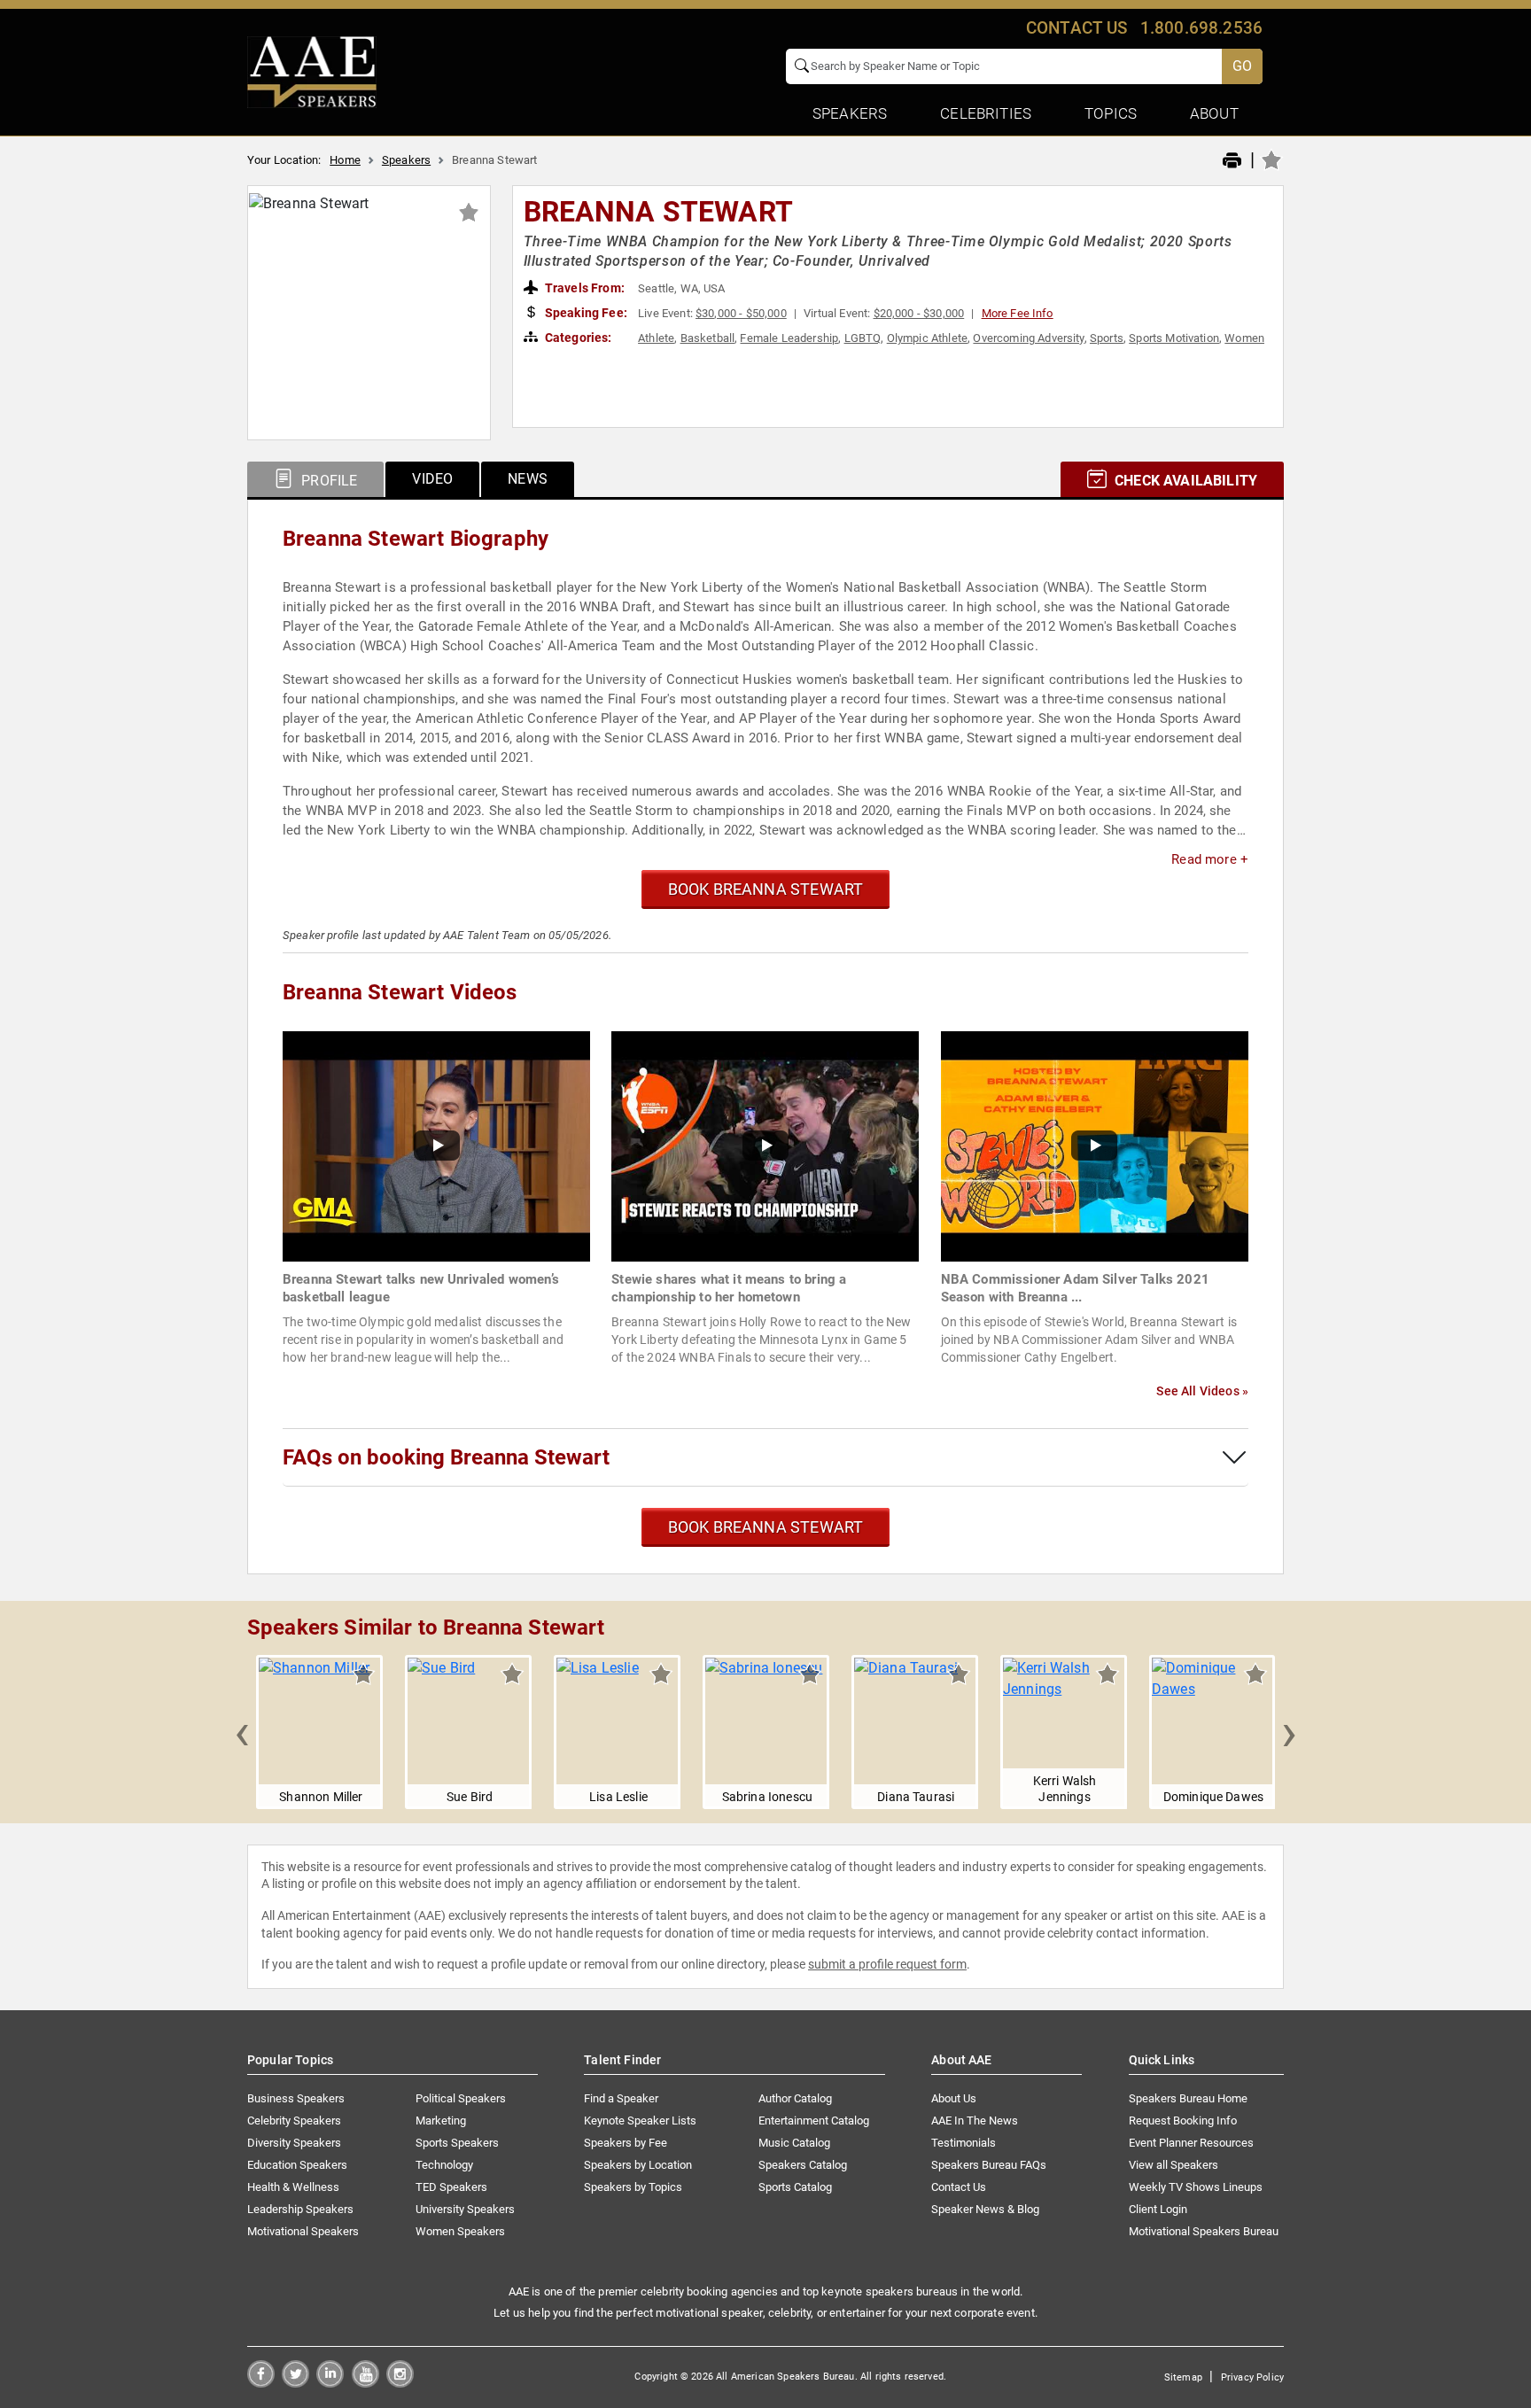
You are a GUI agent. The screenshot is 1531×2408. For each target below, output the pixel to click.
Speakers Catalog (803, 2165)
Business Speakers (296, 2098)
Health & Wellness (293, 2187)
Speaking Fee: (585, 313)
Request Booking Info (1183, 2121)
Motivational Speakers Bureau (1204, 2231)
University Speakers (465, 2209)
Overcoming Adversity (1028, 338)
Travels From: (583, 288)
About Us (954, 2098)
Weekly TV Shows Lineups (1196, 2187)
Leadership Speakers (300, 2209)
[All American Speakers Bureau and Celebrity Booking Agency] (312, 71)
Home (345, 160)
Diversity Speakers (294, 2143)
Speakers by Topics (633, 2187)
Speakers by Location (638, 2165)
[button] (242, 1732)
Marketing (441, 2121)
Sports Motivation (1174, 338)
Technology (444, 2165)
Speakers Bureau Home (1188, 2098)
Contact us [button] (1077, 28)
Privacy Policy (1252, 2377)
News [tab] (528, 479)
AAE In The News (975, 2121)
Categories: (577, 338)
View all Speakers (1174, 2165)
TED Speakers (451, 2187)
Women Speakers (460, 2231)
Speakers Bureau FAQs (989, 2165)
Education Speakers (297, 2165)
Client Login (1158, 2209)
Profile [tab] (327, 481)
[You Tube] (365, 2383)
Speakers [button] (850, 113)
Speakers (406, 160)
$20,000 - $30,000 (919, 313)
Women (1244, 338)
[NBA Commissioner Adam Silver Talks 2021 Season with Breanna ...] (1095, 1145)
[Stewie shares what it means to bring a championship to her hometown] (765, 1145)
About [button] (1214, 113)
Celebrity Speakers (294, 2121)
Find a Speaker (621, 2098)
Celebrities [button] (986, 113)
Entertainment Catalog (814, 2121)
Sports (1107, 338)
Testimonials (964, 2143)
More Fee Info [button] (1018, 313)
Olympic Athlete (927, 338)
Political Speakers (461, 2098)
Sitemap (1183, 2377)
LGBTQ (863, 338)
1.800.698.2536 (1201, 28)
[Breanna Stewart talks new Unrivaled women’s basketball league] (436, 1145)
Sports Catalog (795, 2187)
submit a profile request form (887, 1964)
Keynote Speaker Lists (640, 2121)
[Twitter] (295, 2383)
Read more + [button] (1210, 859)
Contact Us (959, 2187)
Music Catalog (794, 2143)
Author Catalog (795, 2098)
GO (1242, 66)
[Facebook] (261, 2383)
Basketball (708, 338)
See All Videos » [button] (1202, 1391)
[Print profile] (1232, 161)
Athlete (656, 338)
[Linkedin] (330, 2383)
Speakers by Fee (626, 2143)
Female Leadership (789, 338)
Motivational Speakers (303, 2231)
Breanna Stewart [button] (658, 212)
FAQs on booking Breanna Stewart (446, 1457)
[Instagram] (400, 2383)
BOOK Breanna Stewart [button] (766, 889)
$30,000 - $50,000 (741, 313)
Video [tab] (432, 479)
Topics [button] (1111, 113)
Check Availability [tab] (1184, 481)
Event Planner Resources (1191, 2143)
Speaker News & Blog (985, 2209)
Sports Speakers (457, 2143)
